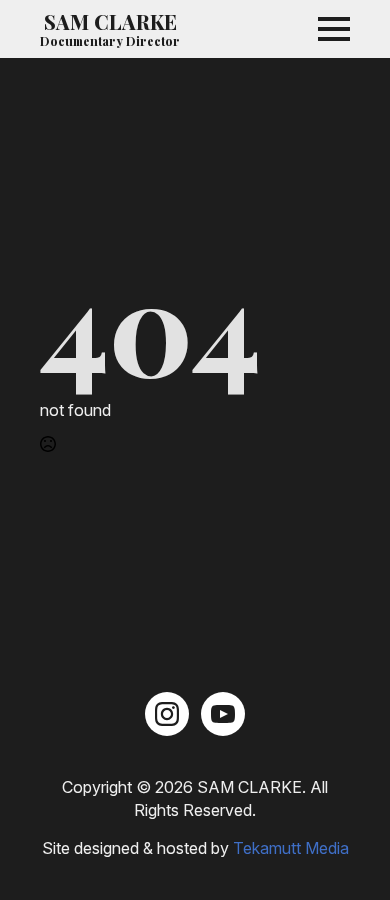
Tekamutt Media (291, 848)
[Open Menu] (334, 29)
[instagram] (167, 714)
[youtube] (223, 714)
